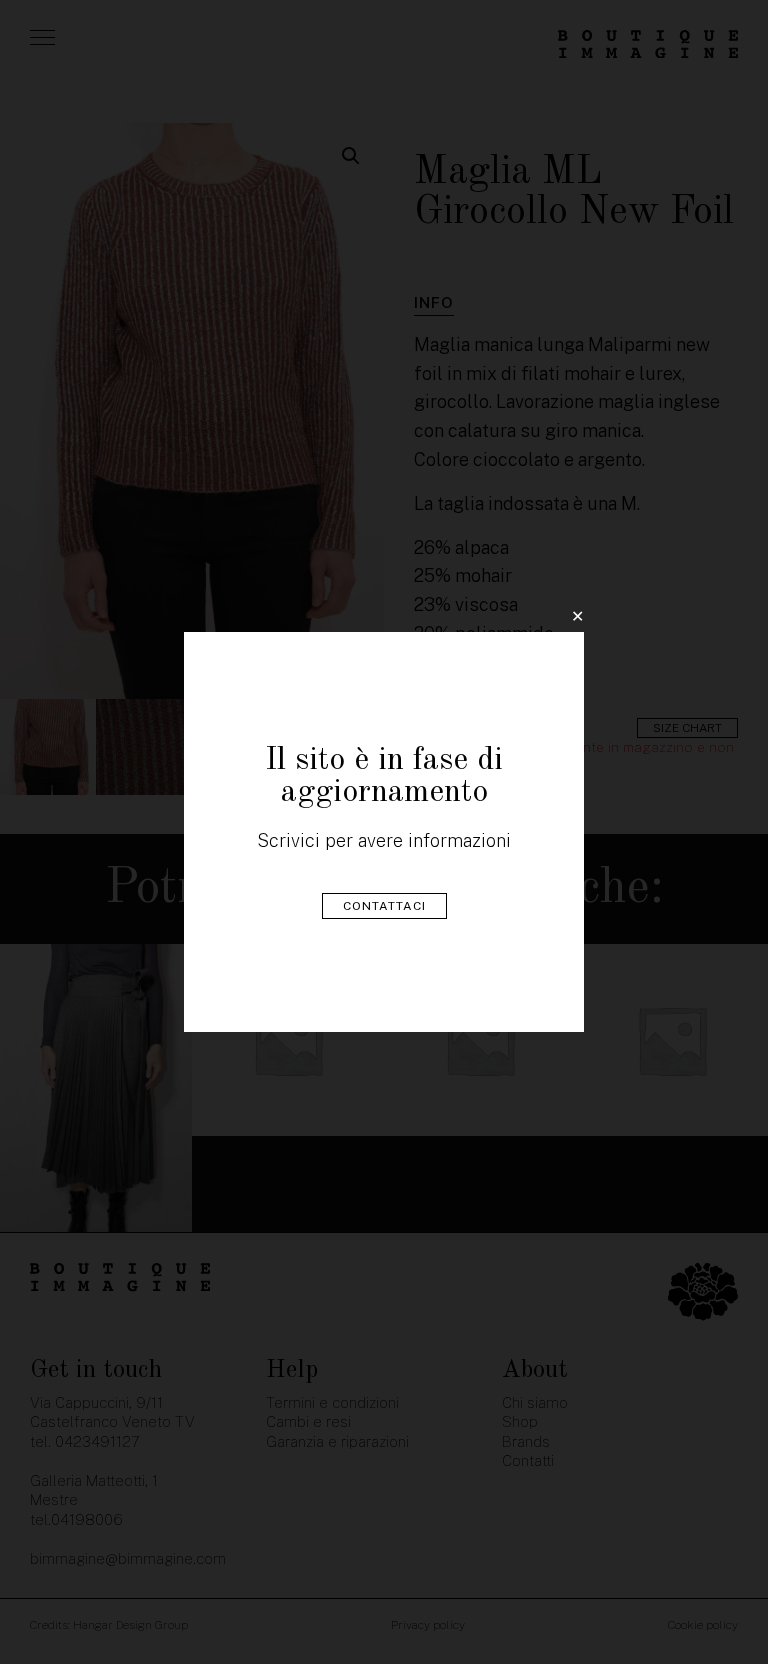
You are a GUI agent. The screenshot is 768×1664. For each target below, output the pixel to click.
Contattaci (384, 906)
